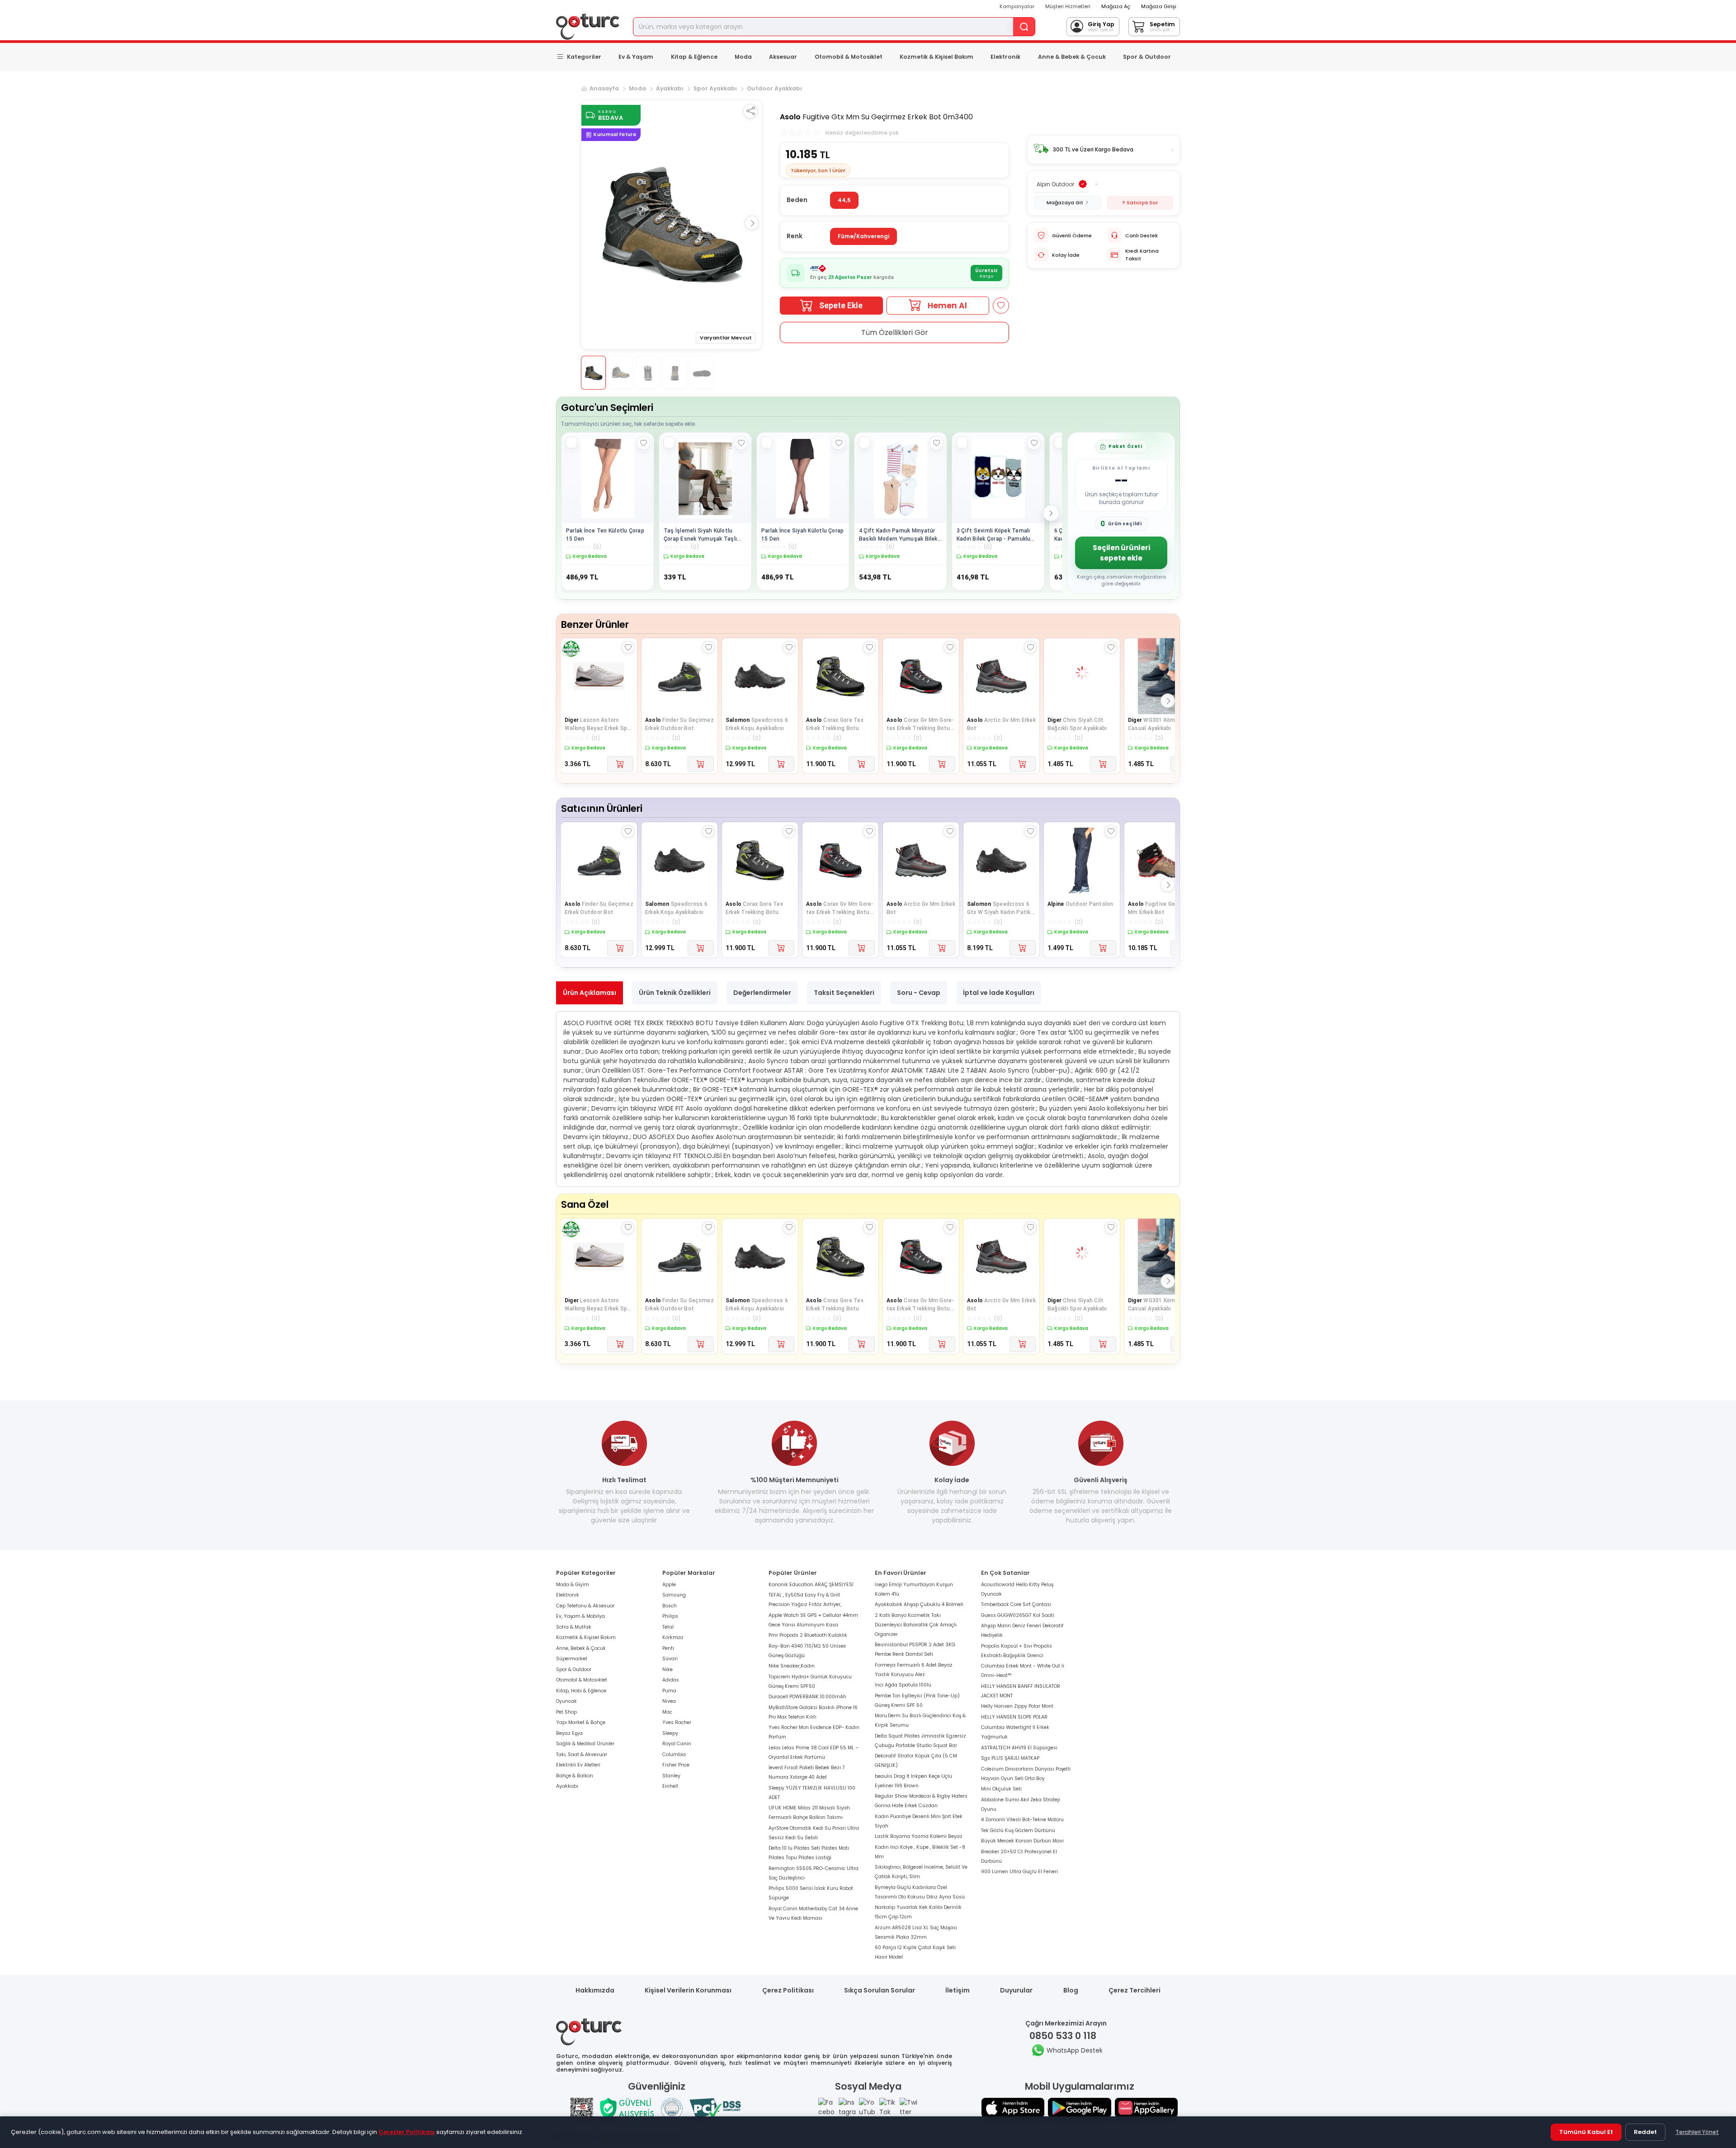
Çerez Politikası (788, 1990)
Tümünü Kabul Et (1586, 2132)
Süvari (670, 1659)
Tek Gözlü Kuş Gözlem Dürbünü (1018, 1830)
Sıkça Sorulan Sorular (880, 1990)
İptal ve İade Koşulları (999, 993)
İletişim (958, 1990)
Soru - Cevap (919, 993)
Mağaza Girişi (1159, 6)
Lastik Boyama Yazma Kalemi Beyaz (919, 1836)
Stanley (671, 1776)
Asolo (790, 117)
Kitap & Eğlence (694, 57)
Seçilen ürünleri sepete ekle (1121, 553)
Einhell (670, 1786)
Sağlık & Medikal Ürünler (585, 1744)
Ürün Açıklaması (590, 993)
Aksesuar (783, 57)
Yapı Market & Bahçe (581, 1722)
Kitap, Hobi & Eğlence (581, 1691)
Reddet (1645, 2132)
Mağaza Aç (1116, 6)
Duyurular (1016, 1990)
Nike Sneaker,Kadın (792, 1666)
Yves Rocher (677, 1722)
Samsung (674, 1595)
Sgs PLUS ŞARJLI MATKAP (1010, 1758)
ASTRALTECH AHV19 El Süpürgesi (1019, 1748)
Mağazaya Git (1065, 203)
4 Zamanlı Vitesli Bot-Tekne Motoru (1022, 1820)
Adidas (671, 1680)
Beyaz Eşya (569, 1733)
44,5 (844, 200)
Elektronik (1005, 57)
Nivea (669, 1701)
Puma (669, 1691)
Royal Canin (677, 1744)
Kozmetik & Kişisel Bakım (936, 57)
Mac (667, 1712)
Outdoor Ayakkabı (774, 88)
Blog (1071, 1990)
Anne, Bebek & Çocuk (581, 1648)
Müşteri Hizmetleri (1068, 6)
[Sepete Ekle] (620, 764)
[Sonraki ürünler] (1051, 513)
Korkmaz (673, 1637)
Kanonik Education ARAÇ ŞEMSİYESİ (811, 1585)
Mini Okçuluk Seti (1001, 1789)
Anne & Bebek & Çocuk (1072, 57)
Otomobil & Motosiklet (849, 57)
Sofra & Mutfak (574, 1627)
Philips (670, 1616)
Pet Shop (566, 1712)
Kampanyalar (1017, 6)
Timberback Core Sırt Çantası (1016, 1604)
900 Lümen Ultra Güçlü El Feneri (1019, 1872)
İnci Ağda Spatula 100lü (903, 1685)
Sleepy (670, 1733)
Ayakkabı (670, 88)
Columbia (674, 1755)
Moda (743, 57)
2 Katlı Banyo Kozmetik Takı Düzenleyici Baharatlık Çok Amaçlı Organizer (916, 1625)
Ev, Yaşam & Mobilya (580, 1616)
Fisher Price (676, 1765)
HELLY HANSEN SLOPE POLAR (1014, 1717)
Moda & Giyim (573, 1585)
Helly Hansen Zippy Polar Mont (1017, 1706)
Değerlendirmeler (762, 993)
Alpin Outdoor (1055, 184)
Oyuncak (566, 1701)
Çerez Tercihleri (1135, 1990)
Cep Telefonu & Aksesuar (585, 1606)
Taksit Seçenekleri (844, 993)
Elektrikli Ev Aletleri (578, 1765)
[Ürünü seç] (571, 443)
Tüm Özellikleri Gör (895, 332)
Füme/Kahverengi (863, 236)
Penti (668, 1648)
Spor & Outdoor (1147, 57)
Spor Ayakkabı (715, 88)
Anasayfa (604, 88)
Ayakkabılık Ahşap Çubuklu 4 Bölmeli (919, 1604)
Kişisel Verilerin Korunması (688, 1990)
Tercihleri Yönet (1697, 2132)
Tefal (668, 1627)
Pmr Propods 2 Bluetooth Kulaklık (808, 1635)
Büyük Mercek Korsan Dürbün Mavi (1022, 1841)
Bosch (670, 1606)
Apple (669, 1585)
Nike (668, 1670)
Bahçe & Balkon (575, 1776)
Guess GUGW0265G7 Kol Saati (1018, 1615)
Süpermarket (572, 1659)
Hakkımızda (595, 1990)
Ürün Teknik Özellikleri (675, 993)
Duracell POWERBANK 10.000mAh (807, 1697)
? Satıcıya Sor (1140, 203)
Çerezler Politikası (407, 2132)
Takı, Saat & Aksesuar (582, 1755)
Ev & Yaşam (636, 57)
